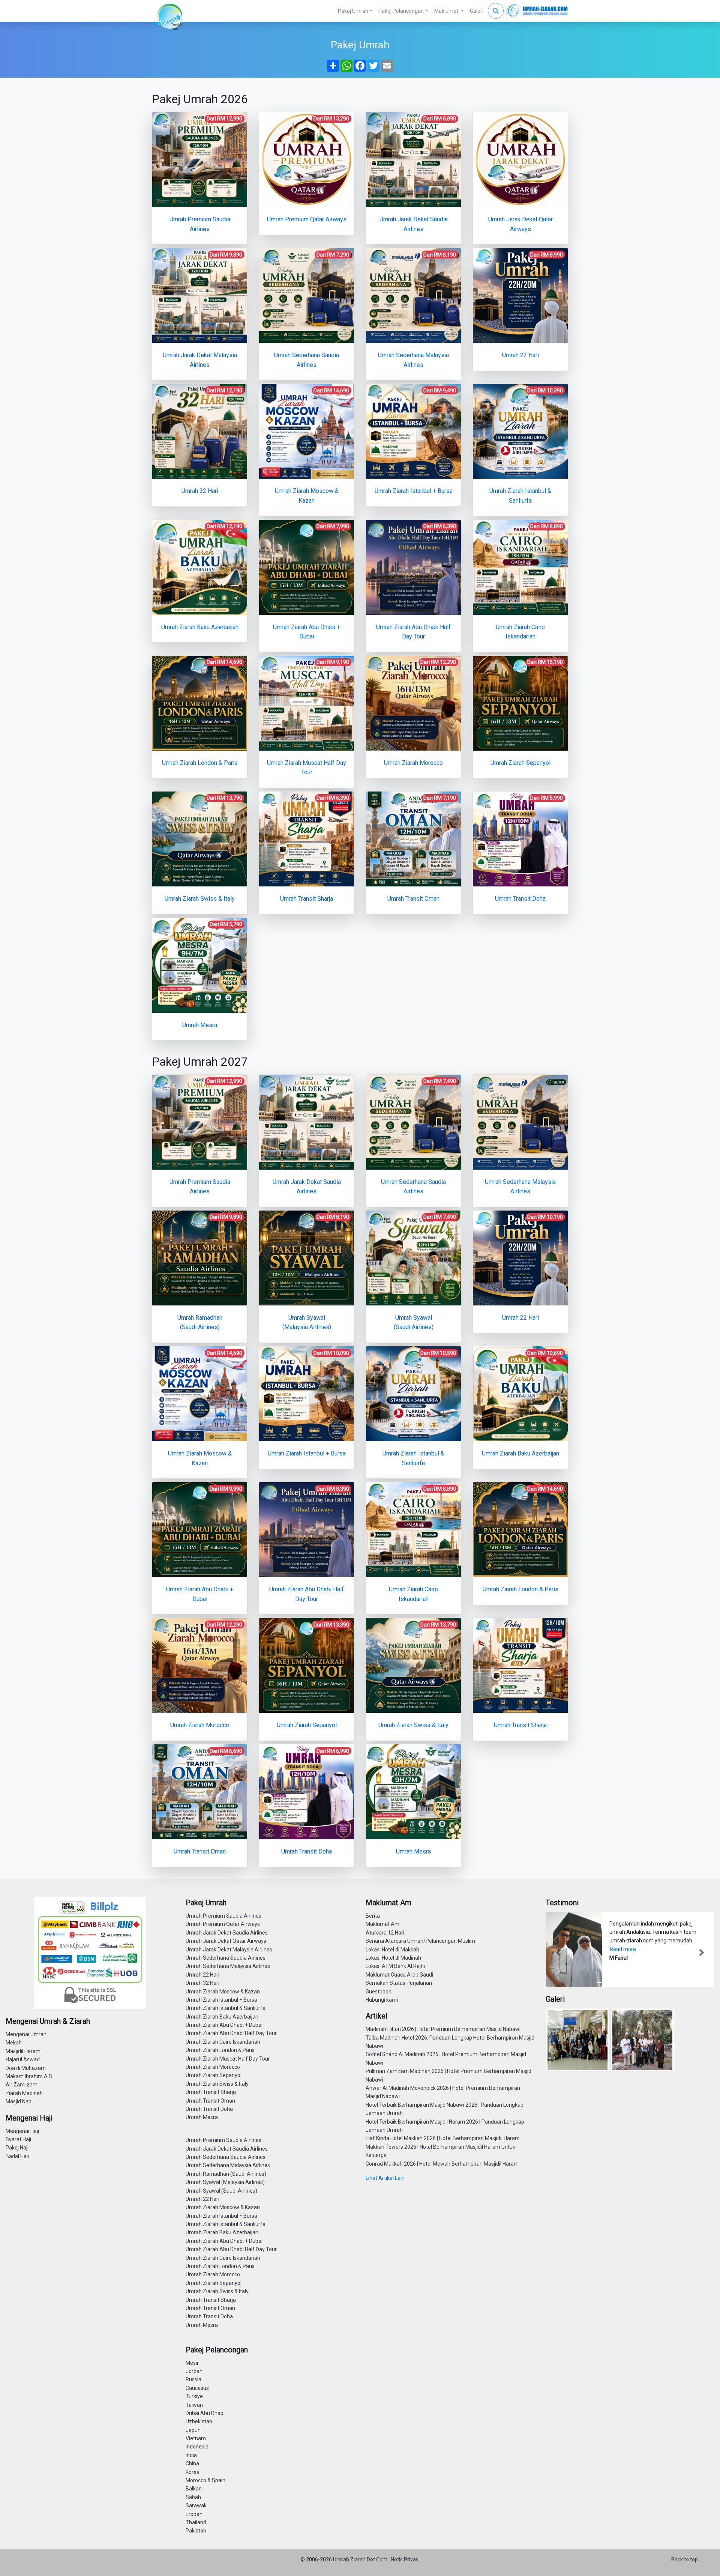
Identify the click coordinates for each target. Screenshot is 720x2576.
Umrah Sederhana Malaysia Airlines (228, 1966)
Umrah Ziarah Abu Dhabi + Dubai (224, 2025)
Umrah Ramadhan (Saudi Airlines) (226, 2174)
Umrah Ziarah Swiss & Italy (217, 2084)
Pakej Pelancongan (401, 11)
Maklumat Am (382, 1924)
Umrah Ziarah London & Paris (220, 2050)
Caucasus (197, 2388)
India (191, 2455)
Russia (193, 2379)
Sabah (193, 2497)
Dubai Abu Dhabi (205, 2413)
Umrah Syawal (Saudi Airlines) (221, 2191)
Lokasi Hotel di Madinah (393, 1958)
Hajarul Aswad (23, 2059)
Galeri (477, 11)
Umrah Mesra (202, 2117)
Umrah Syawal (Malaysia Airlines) (225, 2182)
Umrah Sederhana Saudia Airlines (226, 1958)
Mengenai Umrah (26, 2034)
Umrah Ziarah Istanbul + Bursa (221, 2000)
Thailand (196, 2522)
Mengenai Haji (22, 2131)
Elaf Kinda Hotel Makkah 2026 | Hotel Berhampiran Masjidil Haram (443, 2138)
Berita (373, 1916)
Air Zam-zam (22, 2085)
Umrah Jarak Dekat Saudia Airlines (227, 1933)
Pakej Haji (17, 2148)
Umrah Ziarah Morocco (213, 2067)
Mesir (192, 2363)
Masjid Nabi (19, 2101)
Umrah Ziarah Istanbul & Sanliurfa (226, 2008)
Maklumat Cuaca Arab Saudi (399, 1975)
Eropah (194, 2514)
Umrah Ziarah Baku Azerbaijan (222, 2017)
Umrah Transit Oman (210, 2101)
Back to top (685, 2559)
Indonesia (197, 2447)
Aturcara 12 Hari (385, 1933)
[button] (558, 1952)
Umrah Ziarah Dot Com (361, 2559)
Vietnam (196, 2438)
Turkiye (194, 2396)
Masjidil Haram (23, 2051)
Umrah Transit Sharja (211, 2092)
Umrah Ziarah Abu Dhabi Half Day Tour (231, 2033)
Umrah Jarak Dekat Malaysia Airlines (229, 1950)
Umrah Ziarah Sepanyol (214, 2075)
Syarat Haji (18, 2139)
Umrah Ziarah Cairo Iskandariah (223, 2042)
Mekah (14, 2043)
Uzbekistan (199, 2421)
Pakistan (196, 2531)
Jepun (193, 2430)
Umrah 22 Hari (202, 1975)
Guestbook (378, 1992)
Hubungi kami (382, 2000)
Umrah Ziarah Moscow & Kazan (223, 1992)
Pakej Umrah (353, 11)
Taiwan (194, 2405)
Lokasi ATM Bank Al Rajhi (395, 1966)
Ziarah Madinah (24, 2093)
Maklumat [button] (447, 11)
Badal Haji (17, 2156)
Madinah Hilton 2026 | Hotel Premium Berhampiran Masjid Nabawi (443, 2029)
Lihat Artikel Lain (385, 2178)
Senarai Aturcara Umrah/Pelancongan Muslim (420, 1941)
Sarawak (196, 2505)
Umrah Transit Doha (209, 2109)
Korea (193, 2472)
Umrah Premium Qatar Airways (223, 1924)
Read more (623, 1949)
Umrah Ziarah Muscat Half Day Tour (228, 2059)
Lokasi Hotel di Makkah (392, 1950)
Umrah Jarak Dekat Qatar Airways (226, 1941)
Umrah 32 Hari (202, 1983)
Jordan (194, 2371)
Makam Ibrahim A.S (29, 2076)
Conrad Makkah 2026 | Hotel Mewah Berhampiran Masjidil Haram (442, 2164)
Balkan (194, 2489)
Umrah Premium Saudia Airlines (223, 1916)
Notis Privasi (405, 2559)
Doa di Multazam (26, 2068)
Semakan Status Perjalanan (399, 1983)
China (192, 2463)
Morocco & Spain (205, 2480)
